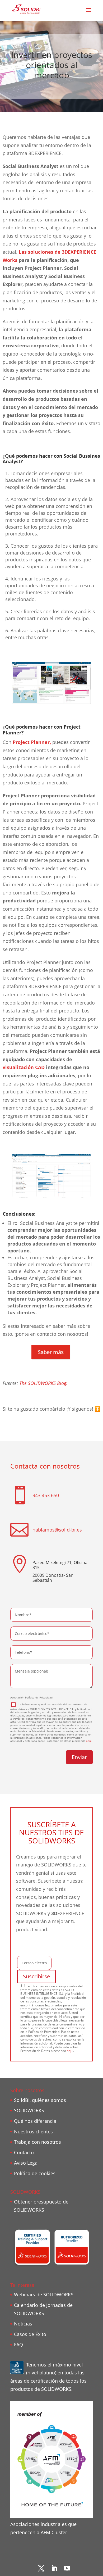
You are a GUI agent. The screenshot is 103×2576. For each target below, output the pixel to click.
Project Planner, (32, 742)
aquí (89, 1741)
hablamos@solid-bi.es (57, 1530)
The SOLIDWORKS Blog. (43, 1383)
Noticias (23, 2324)
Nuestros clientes (33, 2132)
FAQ (18, 2345)
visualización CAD (24, 1067)
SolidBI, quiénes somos (40, 2100)
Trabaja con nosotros (38, 2142)
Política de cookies (35, 2173)
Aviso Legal (26, 2163)
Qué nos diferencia (35, 2121)
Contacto (24, 2152)
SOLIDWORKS (29, 2110)
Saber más (51, 1352)
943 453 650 (46, 1495)
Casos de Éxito (30, 2334)
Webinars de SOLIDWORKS (44, 2295)
